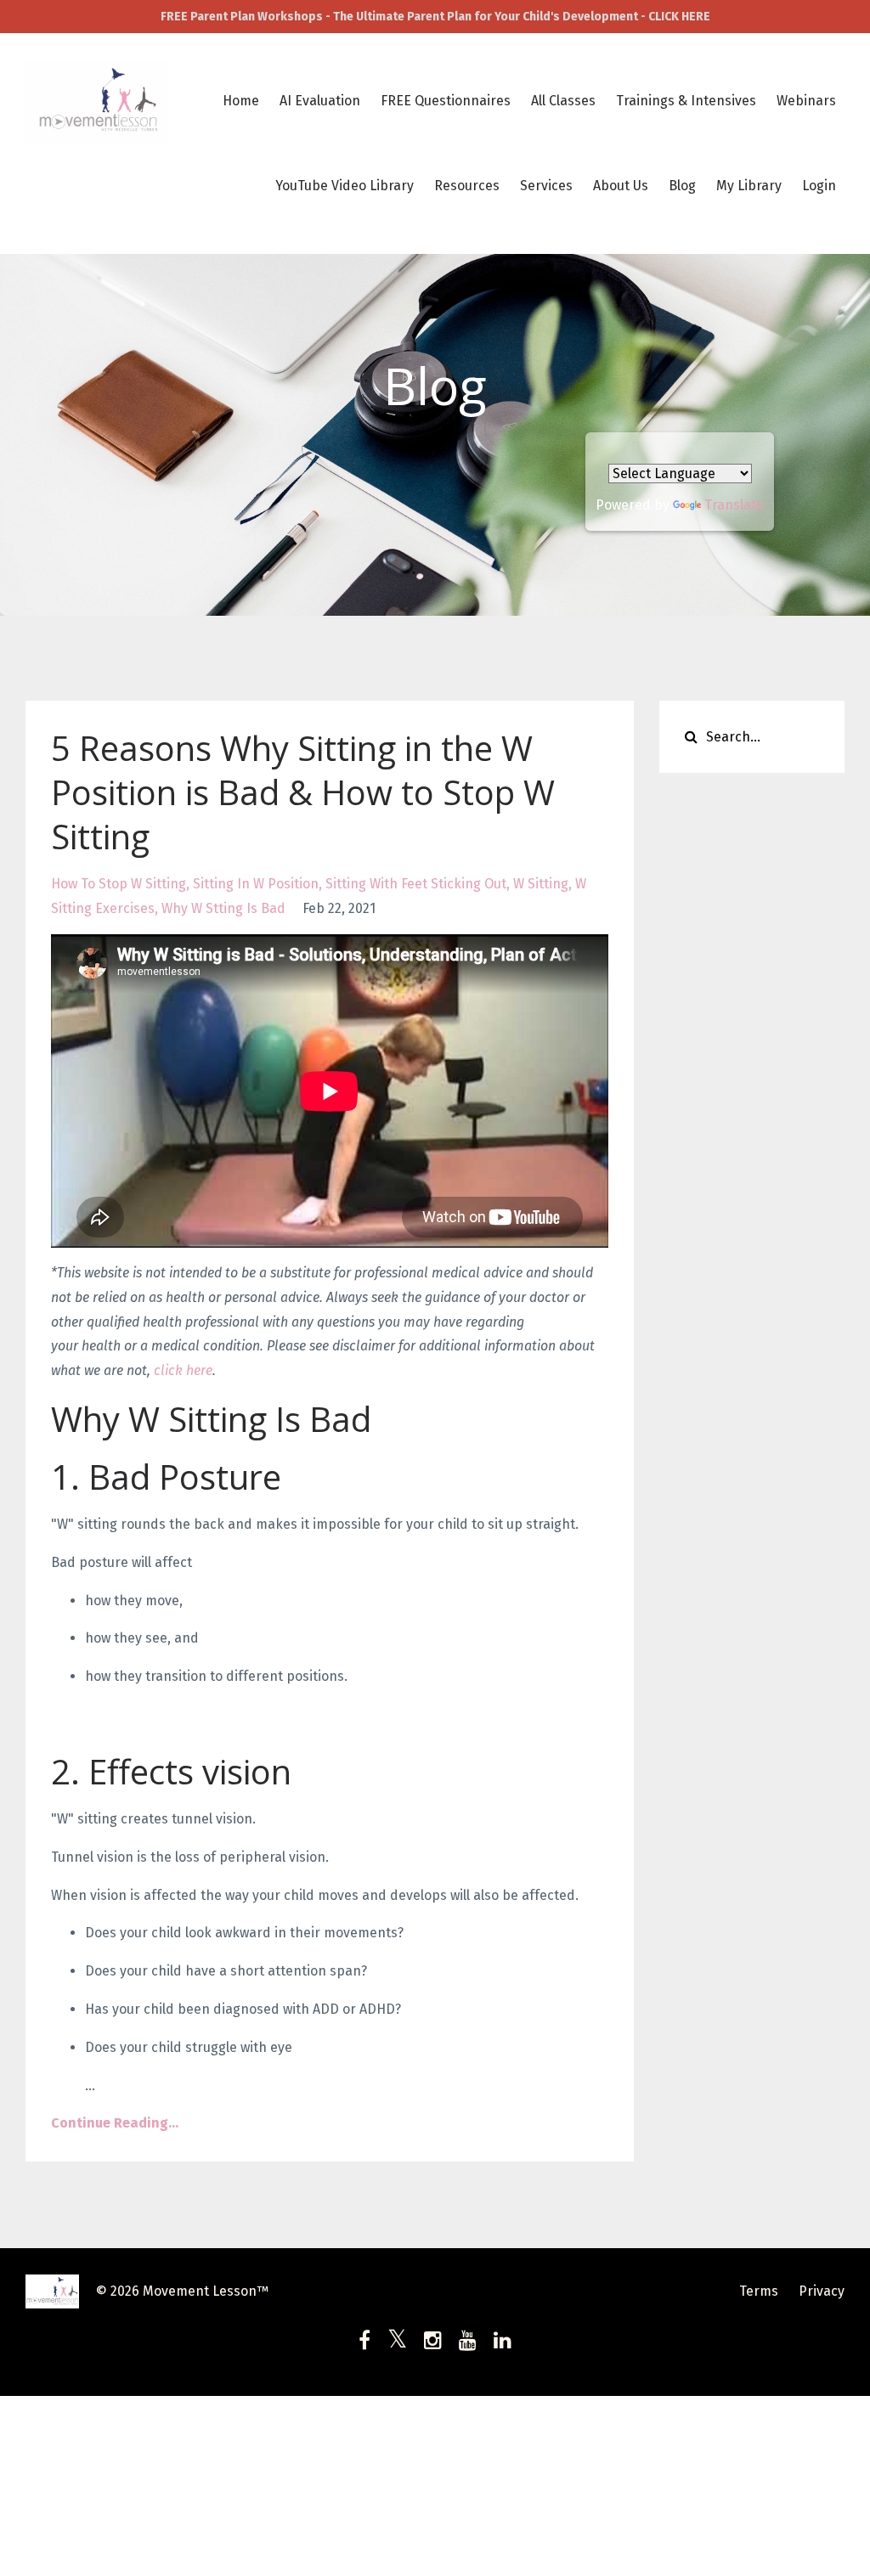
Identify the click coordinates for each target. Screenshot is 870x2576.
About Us (621, 186)
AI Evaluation (320, 101)
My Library (749, 186)
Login (819, 186)
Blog (682, 186)
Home (241, 101)
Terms (759, 2291)
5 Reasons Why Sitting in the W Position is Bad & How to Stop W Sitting (303, 792)
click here (183, 1370)
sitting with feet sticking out (416, 884)
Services (546, 186)
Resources (467, 186)
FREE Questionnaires (446, 101)
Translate (734, 505)
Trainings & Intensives (686, 101)
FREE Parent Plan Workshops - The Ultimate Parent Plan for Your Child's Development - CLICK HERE (435, 17)
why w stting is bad (223, 908)
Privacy (822, 2291)
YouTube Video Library (345, 186)
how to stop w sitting (119, 884)
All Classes (563, 101)
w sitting (541, 884)
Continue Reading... (115, 2123)
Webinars (806, 101)
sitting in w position (256, 884)
